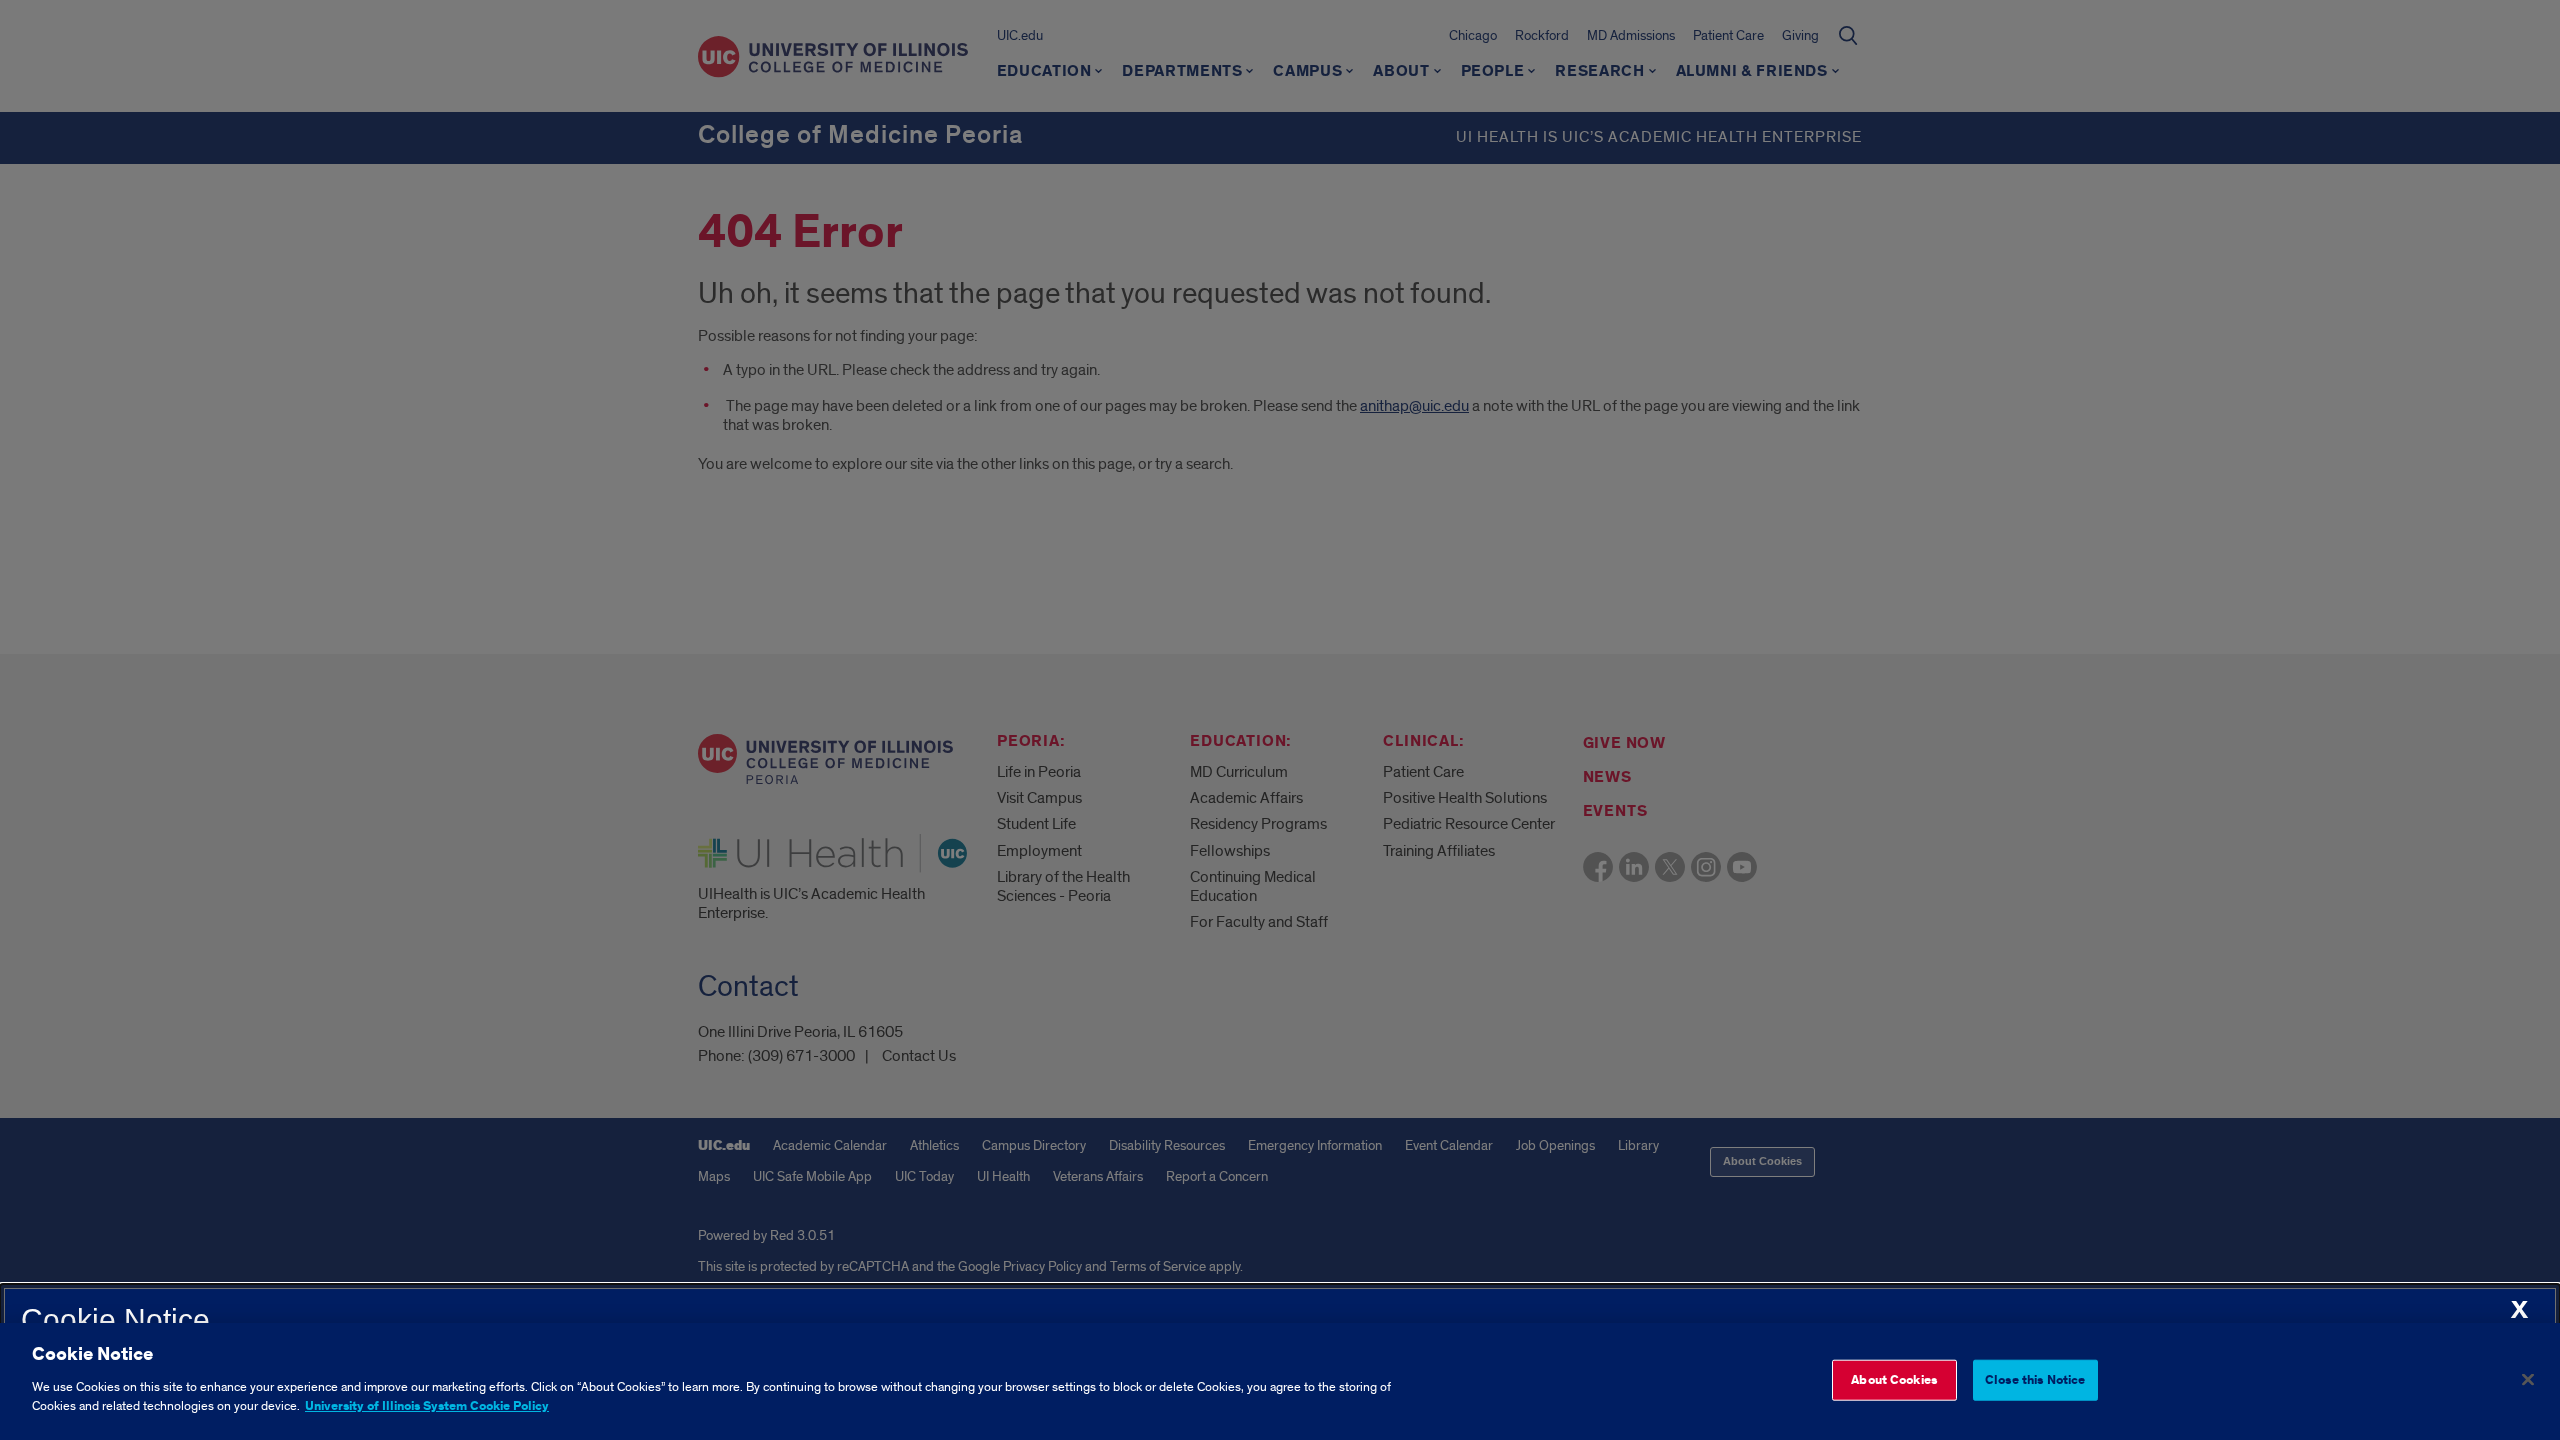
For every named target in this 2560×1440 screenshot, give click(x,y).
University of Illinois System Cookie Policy (427, 1406)
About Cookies (1894, 1379)
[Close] (2528, 1379)
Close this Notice (2035, 1379)
